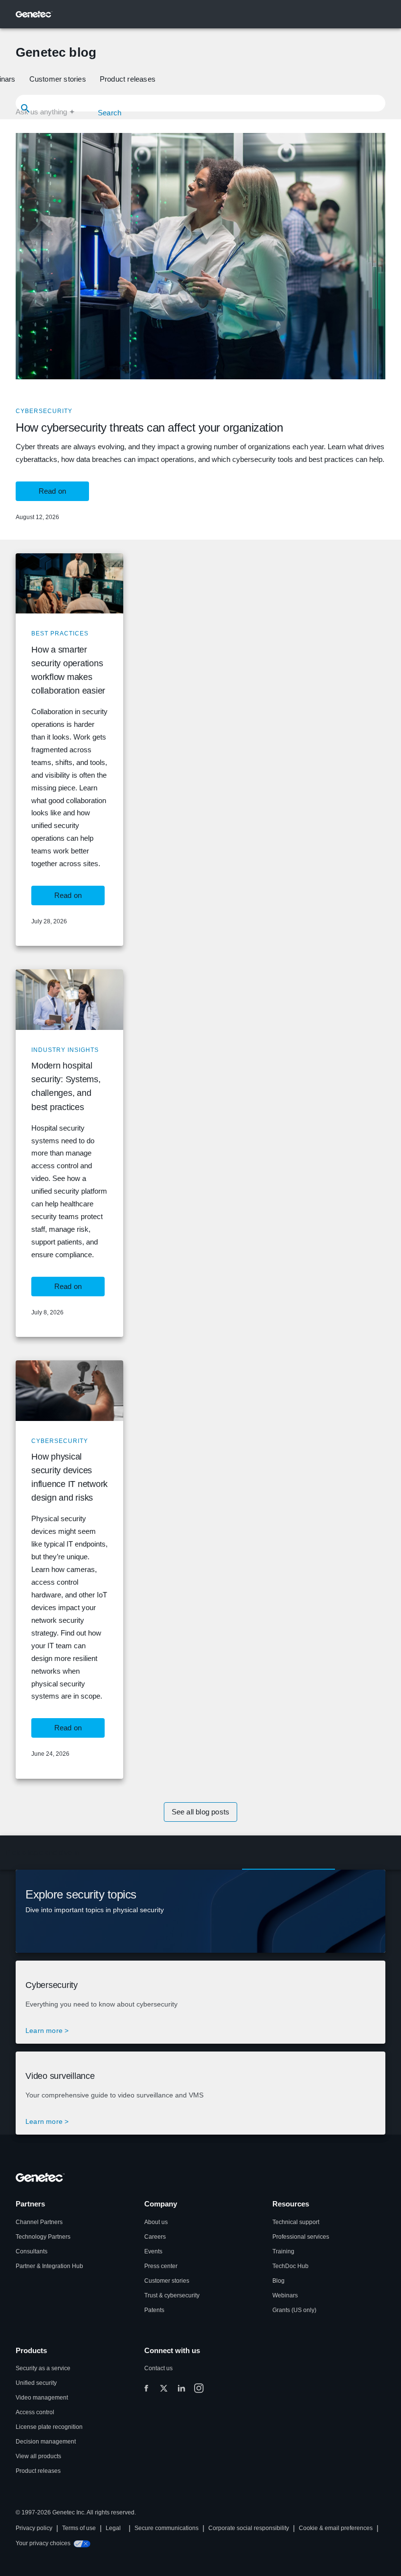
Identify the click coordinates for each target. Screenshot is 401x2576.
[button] (59, 79)
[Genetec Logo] (34, 14)
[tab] (43, 1853)
